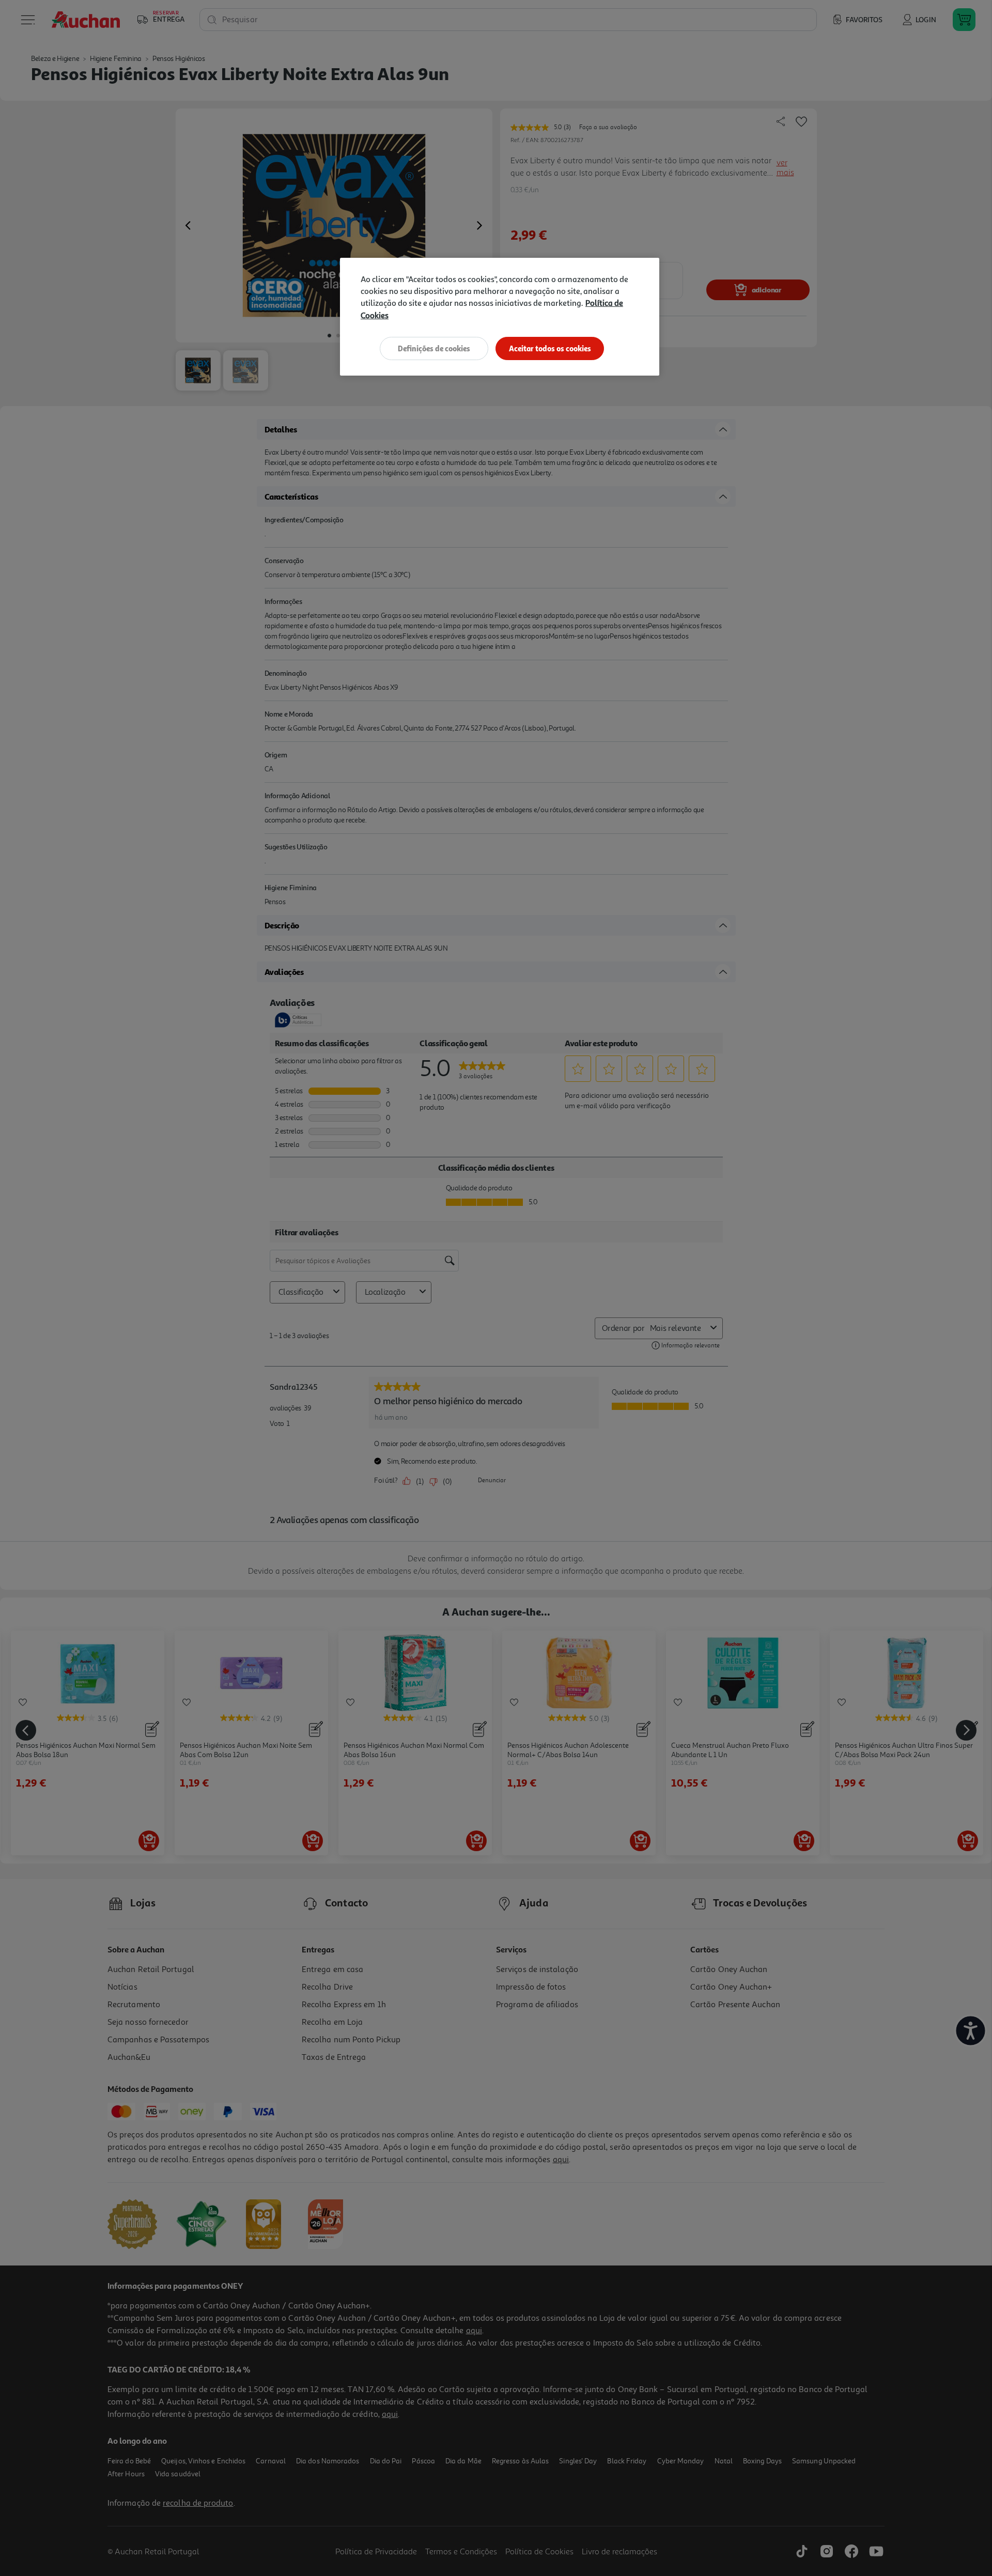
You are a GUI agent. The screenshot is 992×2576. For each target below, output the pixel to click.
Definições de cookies (434, 348)
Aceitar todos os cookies (550, 348)
